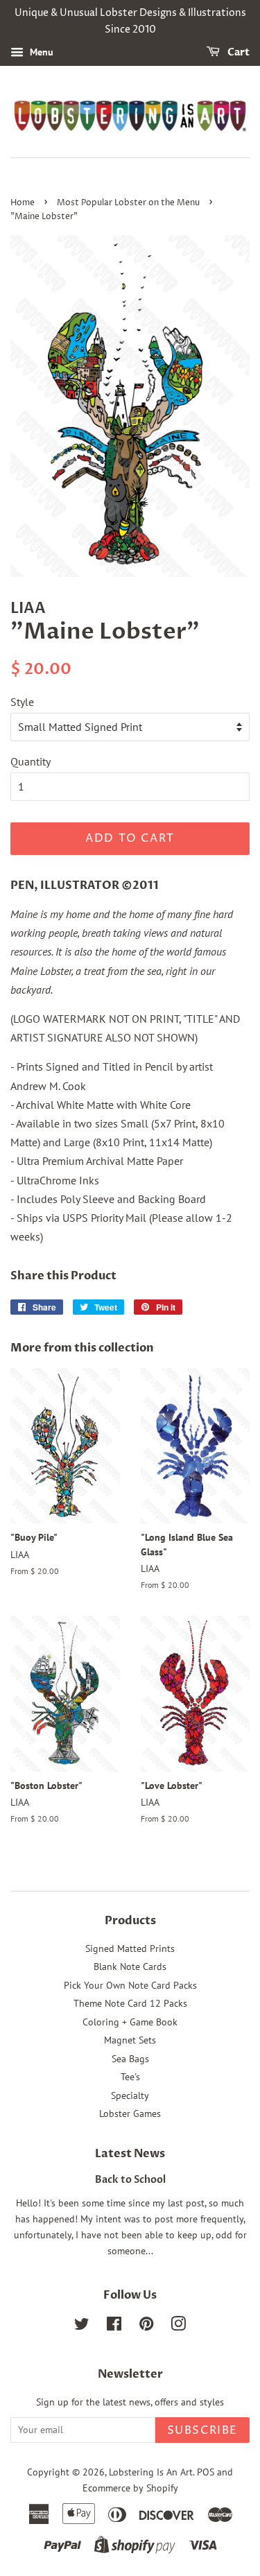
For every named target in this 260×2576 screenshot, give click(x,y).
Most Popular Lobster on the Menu (128, 203)
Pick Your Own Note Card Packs (130, 1985)
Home (23, 203)
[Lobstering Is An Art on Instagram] (178, 2326)
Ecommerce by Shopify (130, 2488)
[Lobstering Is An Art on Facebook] (114, 2326)
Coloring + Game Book (130, 2022)
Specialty (130, 2095)
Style (22, 702)
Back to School (130, 2180)
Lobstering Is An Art (151, 2472)
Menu (40, 52)
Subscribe (202, 2430)
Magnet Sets (130, 2040)
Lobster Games (130, 2113)
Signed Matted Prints (130, 1948)
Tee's (130, 2077)
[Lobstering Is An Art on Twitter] (82, 2326)
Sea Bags (130, 2059)
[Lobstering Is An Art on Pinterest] (146, 2326)
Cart (237, 52)
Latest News (130, 2154)
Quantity (31, 761)
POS (206, 2472)
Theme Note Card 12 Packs (130, 2003)
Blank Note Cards (130, 1966)
